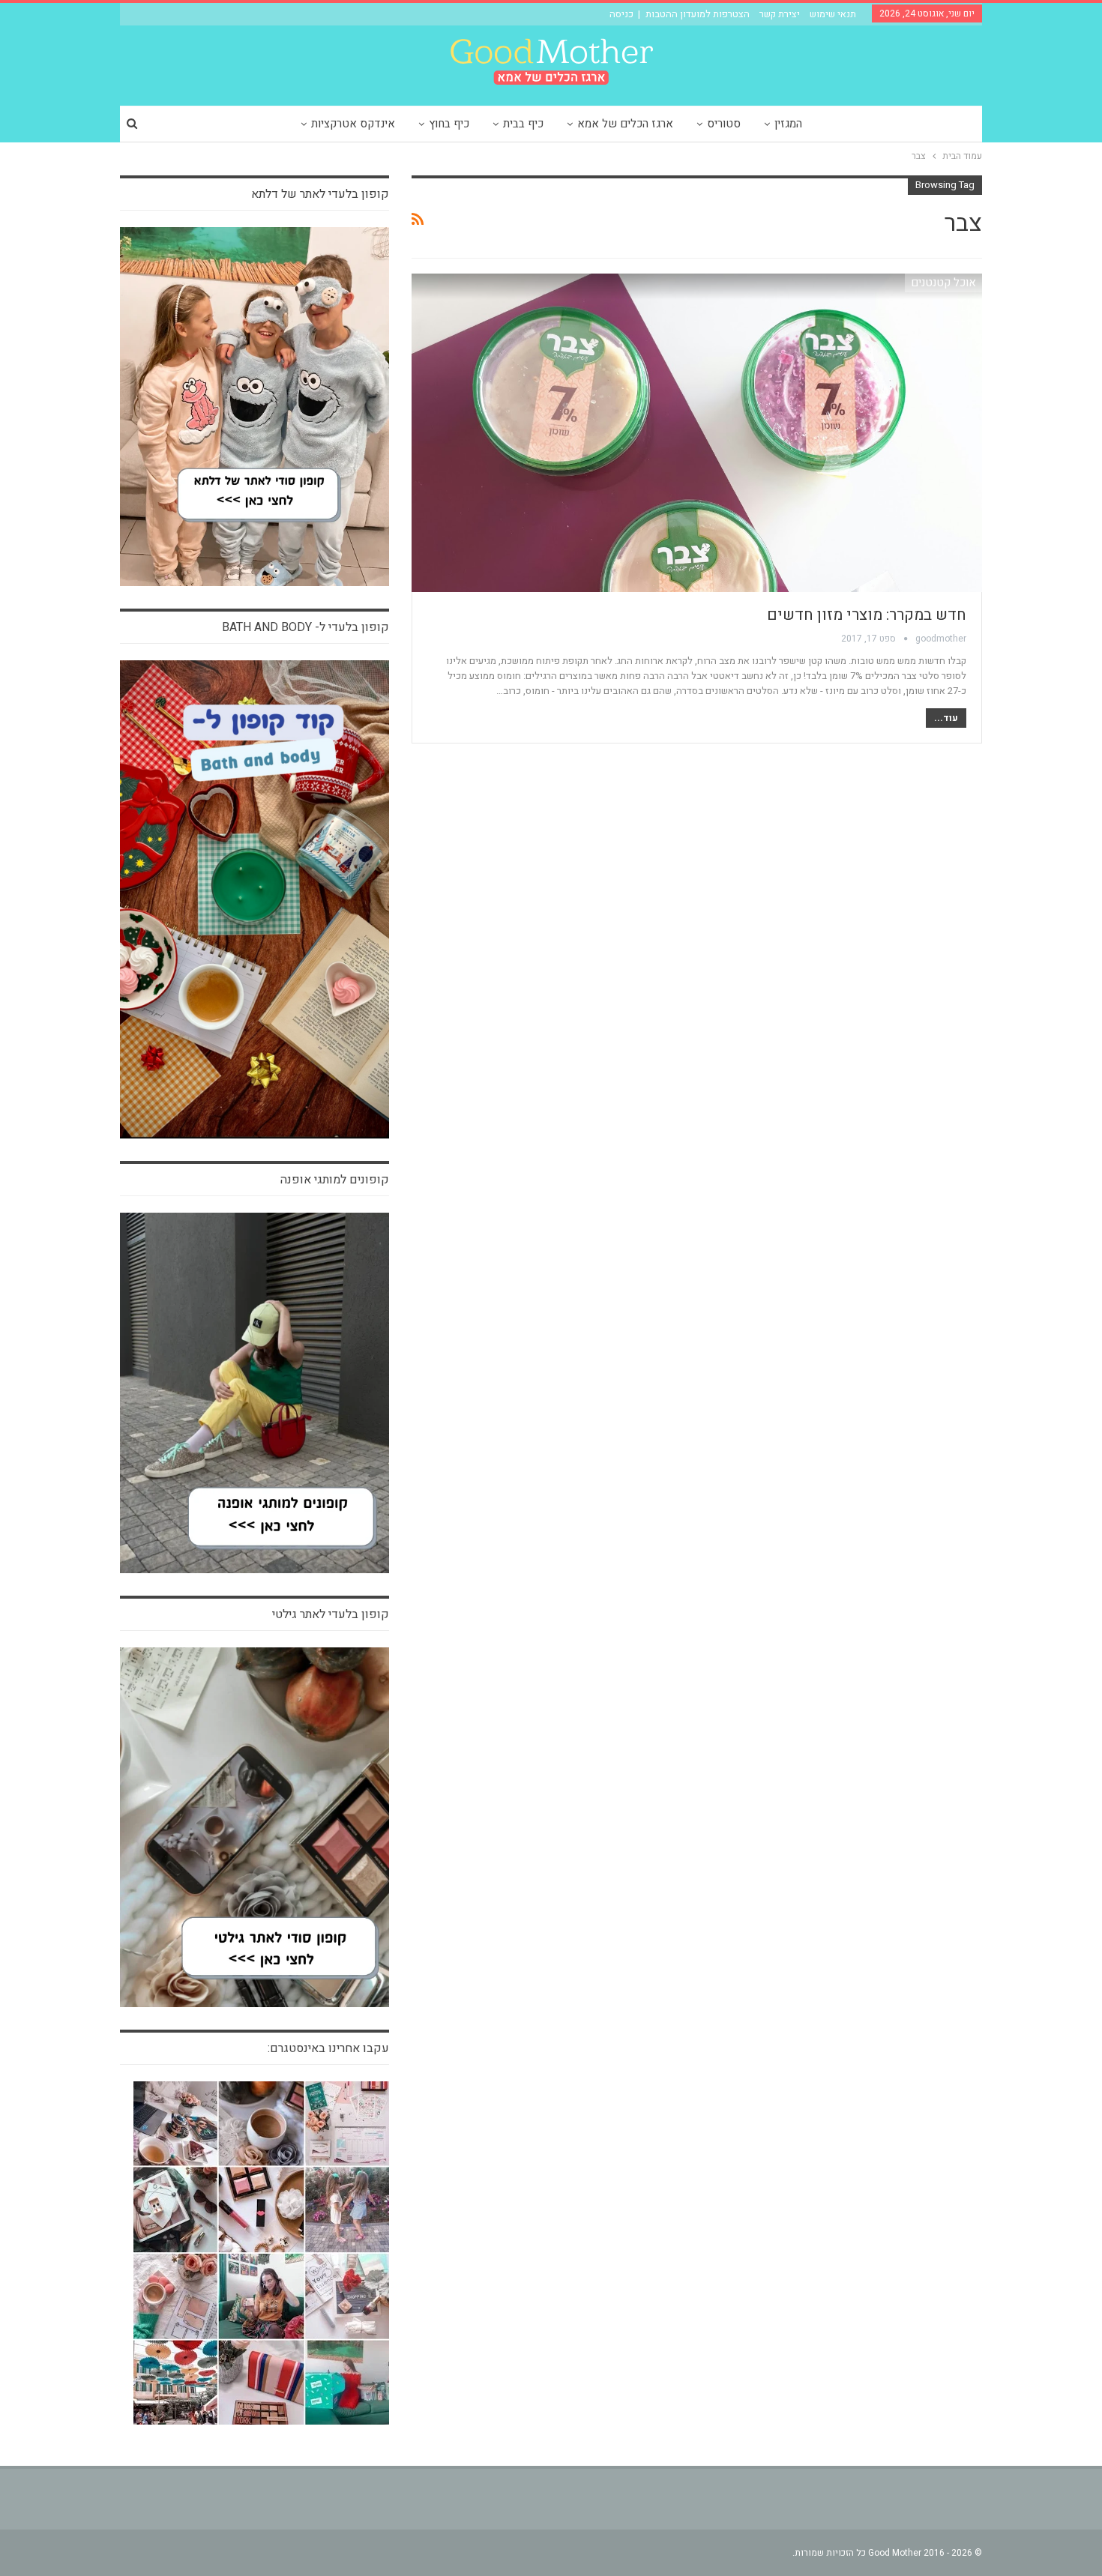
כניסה (621, 14)
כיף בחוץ (449, 124)
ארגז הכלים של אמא (625, 124)
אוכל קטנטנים (943, 283)
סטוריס (724, 124)
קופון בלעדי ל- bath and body (305, 627)
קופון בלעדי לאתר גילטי (331, 1614)
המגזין (788, 124)
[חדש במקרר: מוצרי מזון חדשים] (697, 433)
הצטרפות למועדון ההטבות (698, 14)
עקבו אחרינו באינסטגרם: (328, 2048)
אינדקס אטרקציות (353, 124)
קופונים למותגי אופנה (335, 1180)
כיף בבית (523, 124)
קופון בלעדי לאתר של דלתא (320, 194)
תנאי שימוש (833, 14)
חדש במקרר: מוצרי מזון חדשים (867, 615)
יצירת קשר (780, 14)
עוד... (946, 718)
